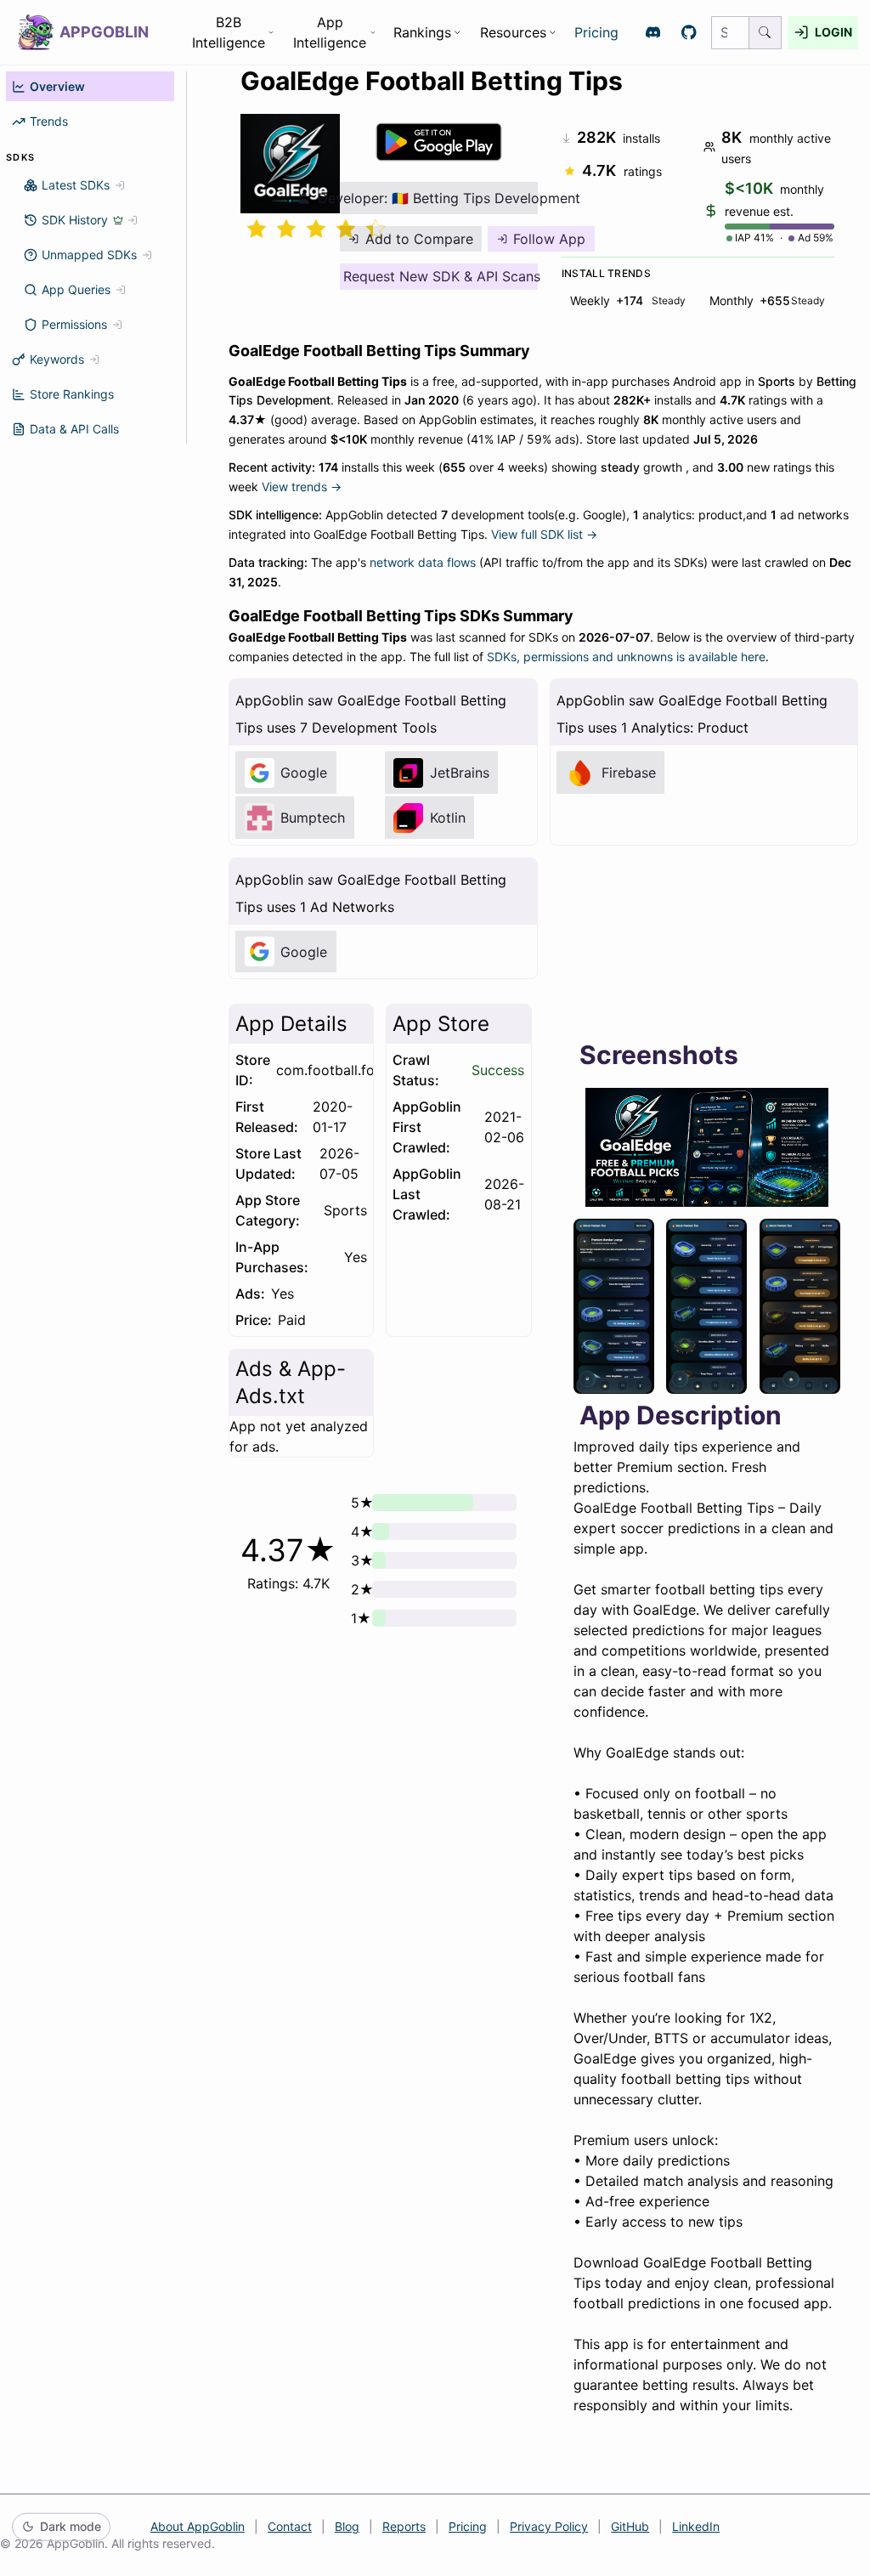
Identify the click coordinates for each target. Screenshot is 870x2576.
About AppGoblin (198, 2526)
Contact (290, 2526)
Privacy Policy (549, 2526)
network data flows (423, 562)
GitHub (630, 2526)
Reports (404, 2526)
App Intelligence (330, 32)
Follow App (549, 239)
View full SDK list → (544, 534)
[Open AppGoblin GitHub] (689, 33)
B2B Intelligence (229, 32)
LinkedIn (696, 2526)
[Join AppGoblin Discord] (653, 33)
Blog (347, 2526)
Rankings (422, 32)
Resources (513, 32)
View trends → (302, 487)
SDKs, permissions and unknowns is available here (626, 657)
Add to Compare (419, 239)
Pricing (596, 32)
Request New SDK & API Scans (441, 276)
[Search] (765, 33)
